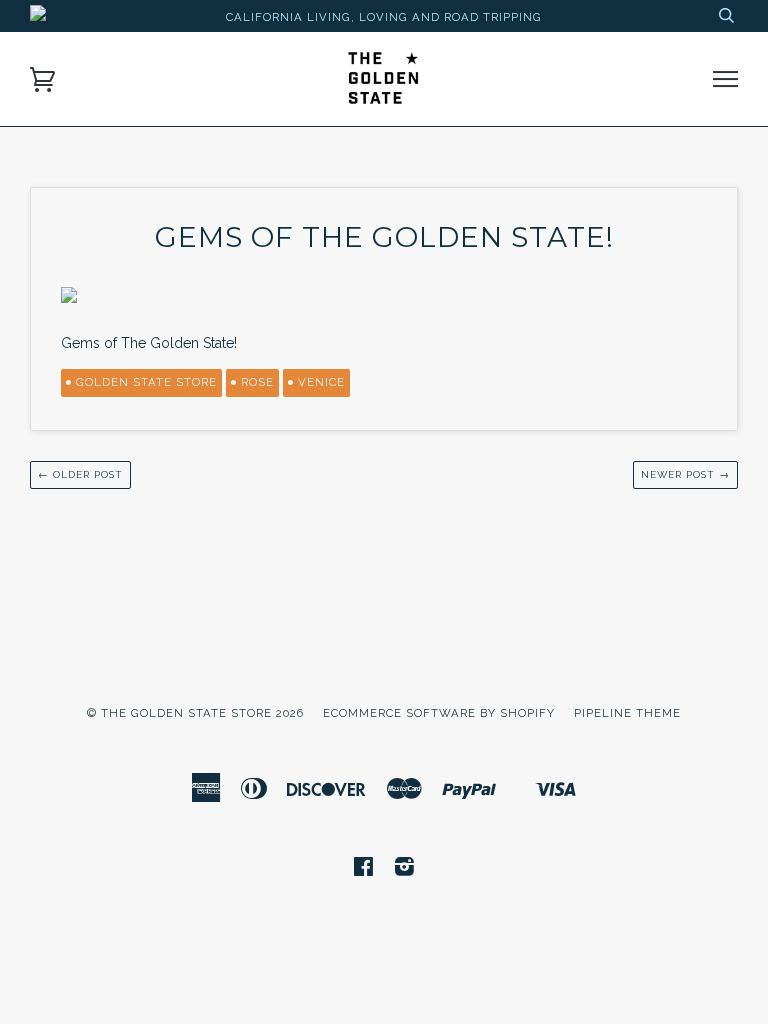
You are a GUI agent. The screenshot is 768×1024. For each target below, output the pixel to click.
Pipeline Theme (627, 713)
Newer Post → (685, 474)
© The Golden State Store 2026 (195, 713)
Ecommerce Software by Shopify (439, 713)
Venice (321, 382)
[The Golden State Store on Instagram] (405, 870)
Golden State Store (146, 382)
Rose (257, 382)
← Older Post (80, 474)
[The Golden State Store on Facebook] (364, 870)
